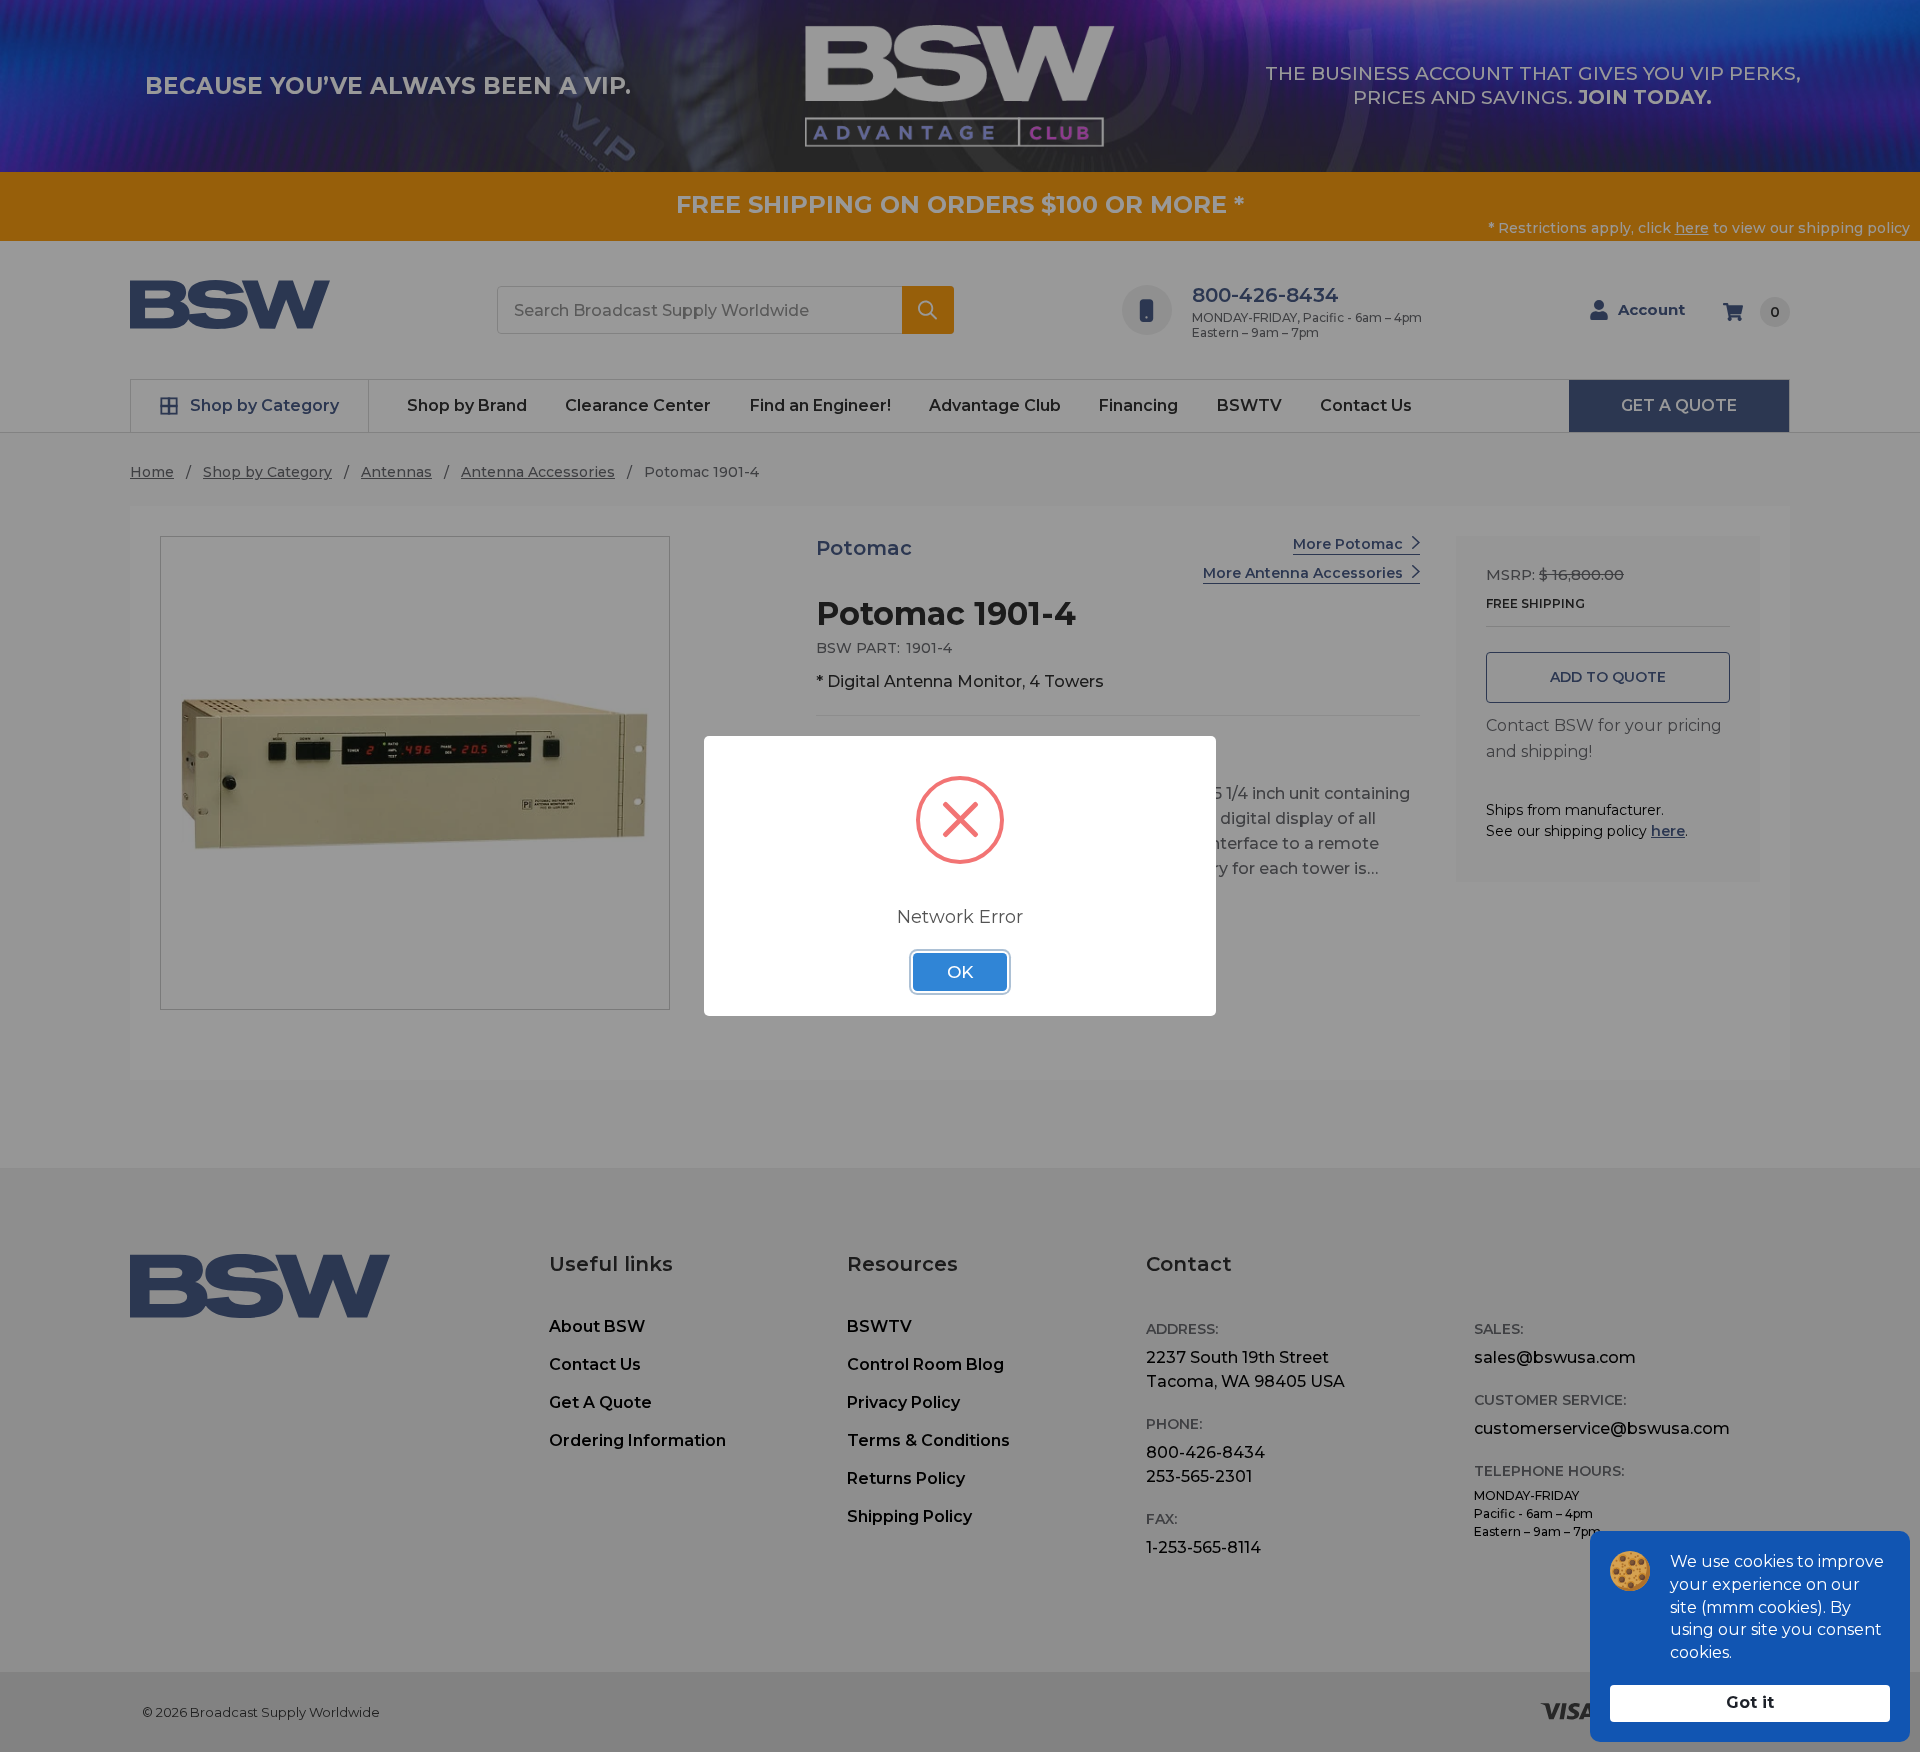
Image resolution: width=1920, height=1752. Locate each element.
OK (960, 972)
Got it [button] (1750, 1702)
